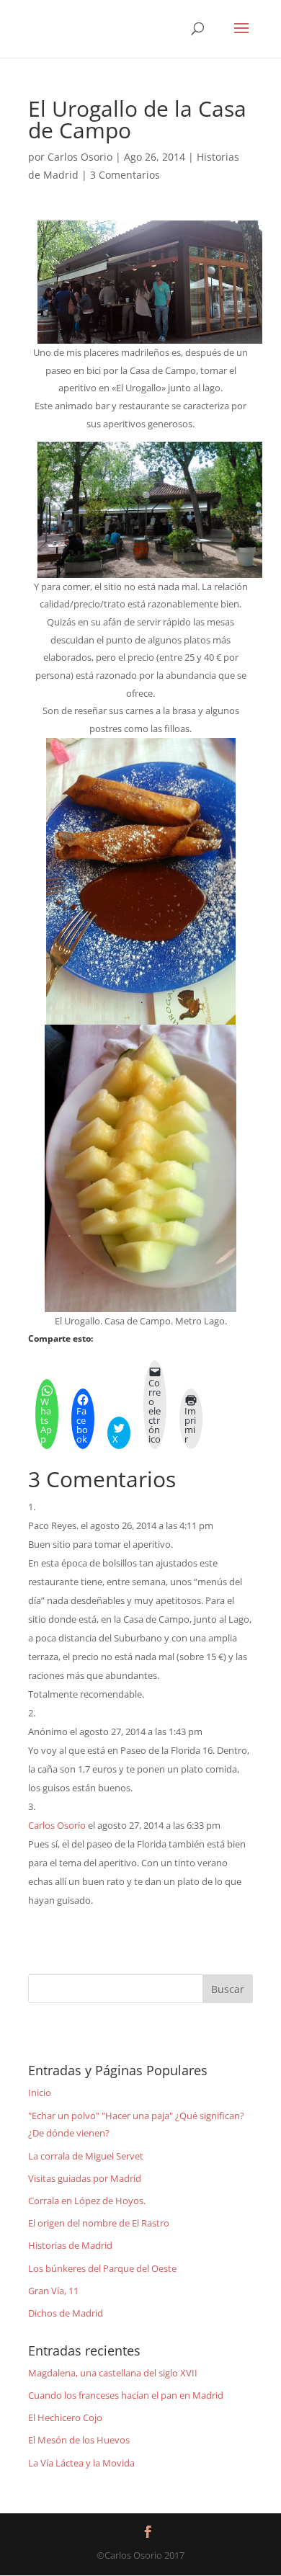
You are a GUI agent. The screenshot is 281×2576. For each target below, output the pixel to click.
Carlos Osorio (80, 157)
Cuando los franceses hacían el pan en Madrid (126, 2395)
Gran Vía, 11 (53, 2291)
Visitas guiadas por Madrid (85, 2178)
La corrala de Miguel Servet (86, 2156)
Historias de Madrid (70, 2245)
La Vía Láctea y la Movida (81, 2463)
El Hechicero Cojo (65, 2417)
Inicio (40, 2093)
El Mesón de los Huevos (79, 2440)
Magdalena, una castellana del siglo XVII (113, 2373)
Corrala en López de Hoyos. (87, 2201)
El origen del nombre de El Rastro (99, 2223)
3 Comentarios (125, 175)
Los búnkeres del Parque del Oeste (102, 2268)
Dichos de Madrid (66, 2313)
